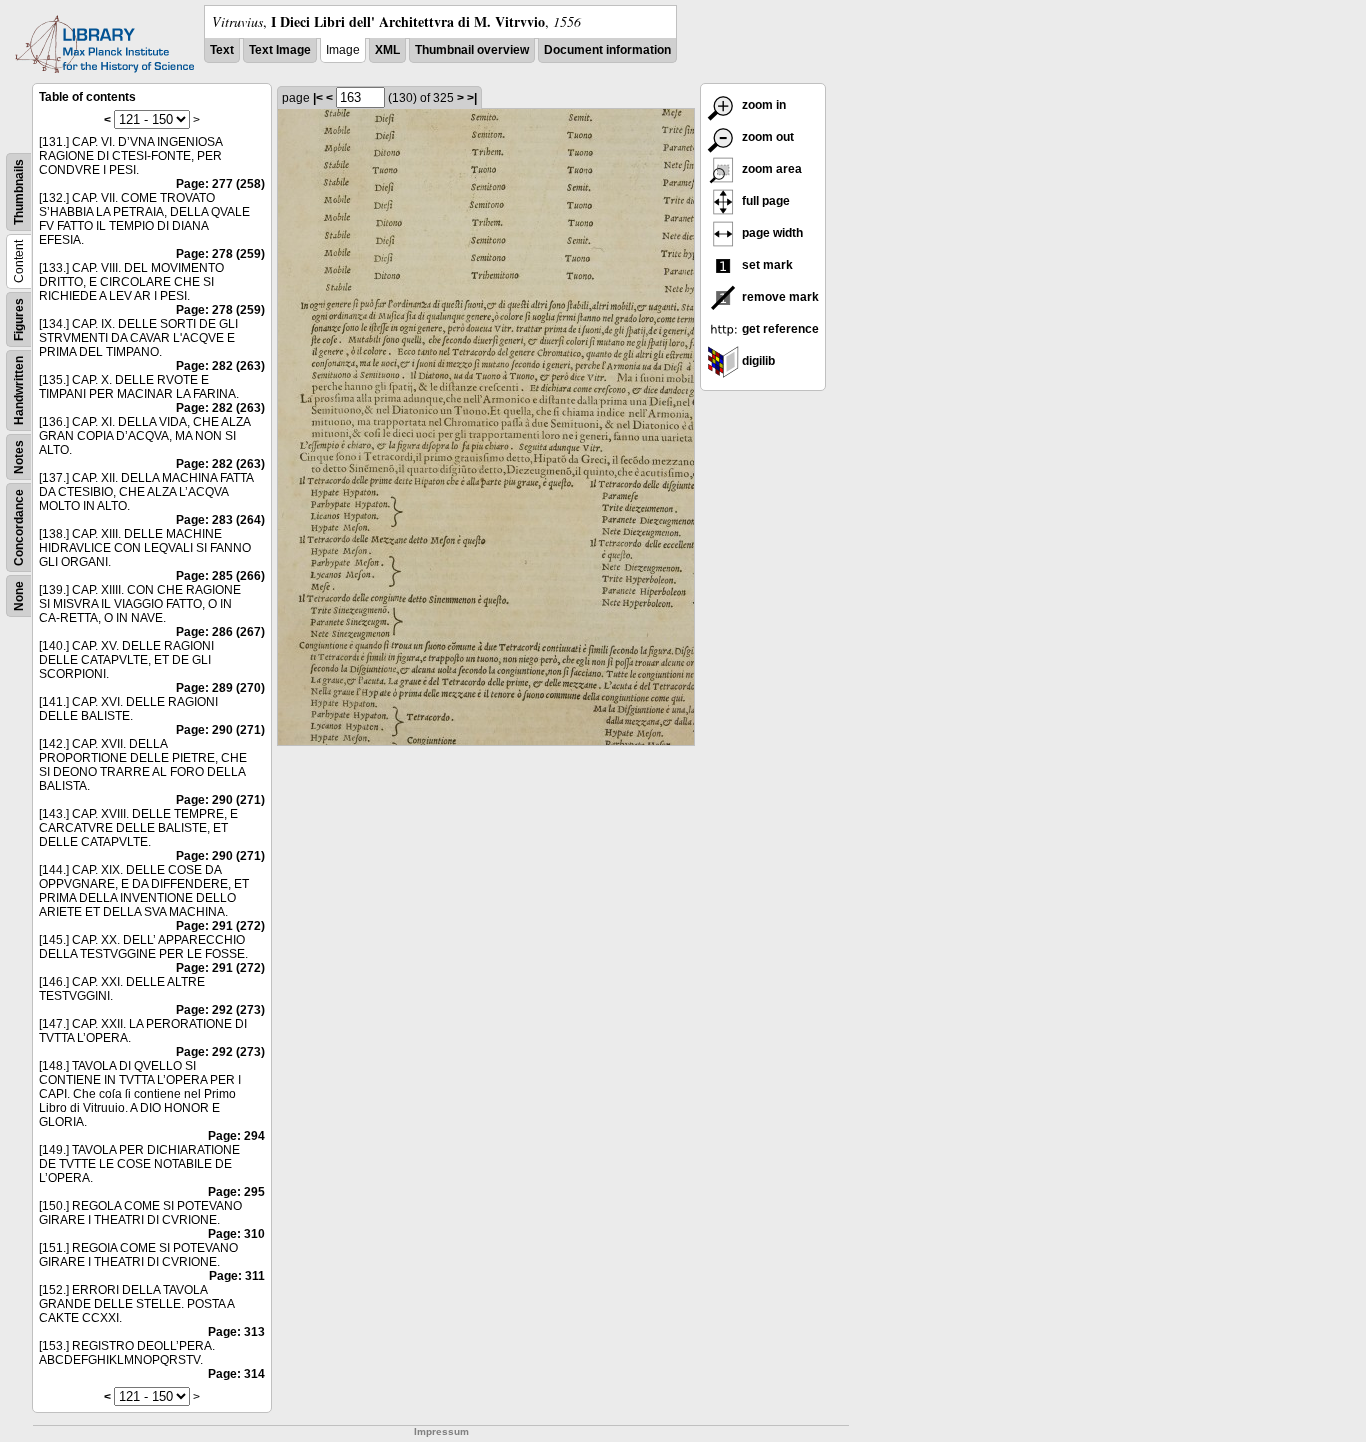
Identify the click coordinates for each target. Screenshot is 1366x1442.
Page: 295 (236, 1192)
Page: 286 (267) (220, 632)
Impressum (441, 1431)
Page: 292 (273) (220, 1010)
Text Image (280, 50)
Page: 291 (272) (220, 926)
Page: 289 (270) (220, 688)
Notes (19, 457)
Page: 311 (237, 1276)
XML (387, 50)
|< (318, 98)
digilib (757, 361)
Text (222, 50)
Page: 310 (236, 1234)
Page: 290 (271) (220, 730)
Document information (607, 50)
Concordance (19, 527)
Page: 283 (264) (220, 520)
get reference (779, 329)
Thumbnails (19, 192)
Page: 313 (236, 1332)
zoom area (770, 169)
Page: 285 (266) (220, 576)
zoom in (762, 105)
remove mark (779, 297)
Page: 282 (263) (220, 366)
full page (764, 201)
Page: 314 (236, 1374)
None (19, 596)
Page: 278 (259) (220, 254)
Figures (19, 319)
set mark (766, 265)
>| (472, 98)
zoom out (766, 137)
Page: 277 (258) (220, 184)
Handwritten (19, 390)
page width (771, 233)
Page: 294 (236, 1136)
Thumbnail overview (472, 50)
